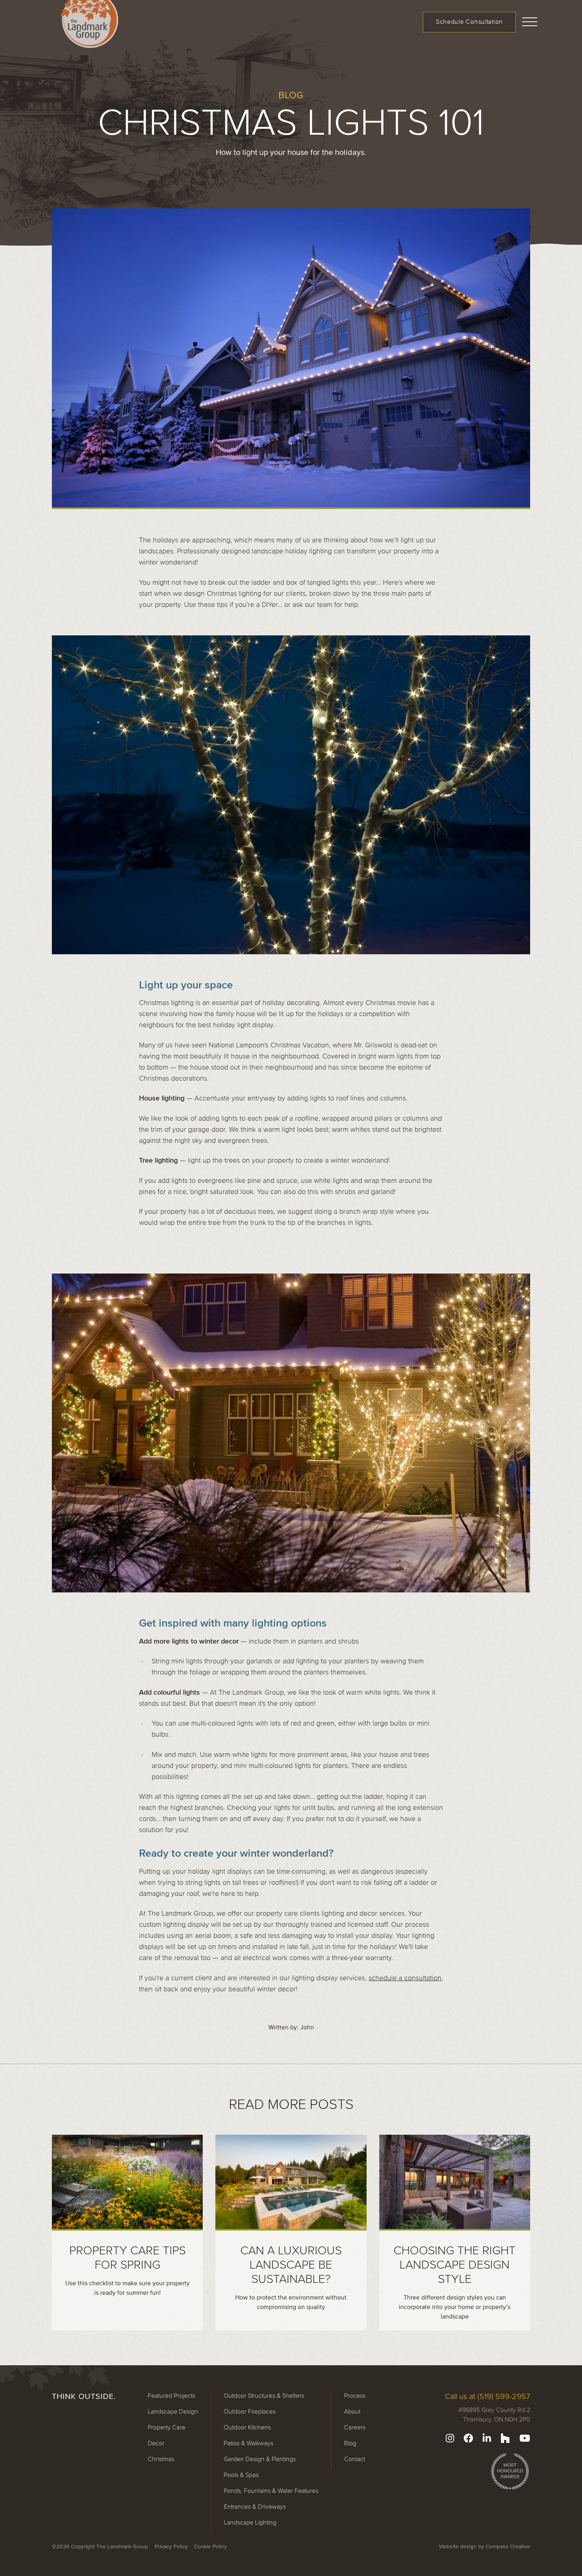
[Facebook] (468, 2438)
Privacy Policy (171, 2546)
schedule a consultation (405, 1978)
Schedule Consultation (469, 21)
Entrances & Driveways (255, 2506)
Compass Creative (508, 2546)
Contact (355, 2459)
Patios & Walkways (248, 2443)
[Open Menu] (530, 21)
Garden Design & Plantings (260, 2459)
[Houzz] (505, 2438)
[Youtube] (525, 2438)
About (352, 2411)
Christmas (161, 2459)
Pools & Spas (241, 2475)
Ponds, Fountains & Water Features (271, 2490)
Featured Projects (171, 2395)
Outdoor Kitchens (247, 2427)
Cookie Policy (210, 2546)
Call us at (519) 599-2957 (488, 2396)
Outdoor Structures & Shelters (264, 2395)
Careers (355, 2427)
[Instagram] (450, 2438)
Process (355, 2395)
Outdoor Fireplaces (250, 2411)
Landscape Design (173, 2411)
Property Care (166, 2427)
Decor (156, 2443)
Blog (350, 2443)
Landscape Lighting (250, 2522)
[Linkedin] (487, 2438)
